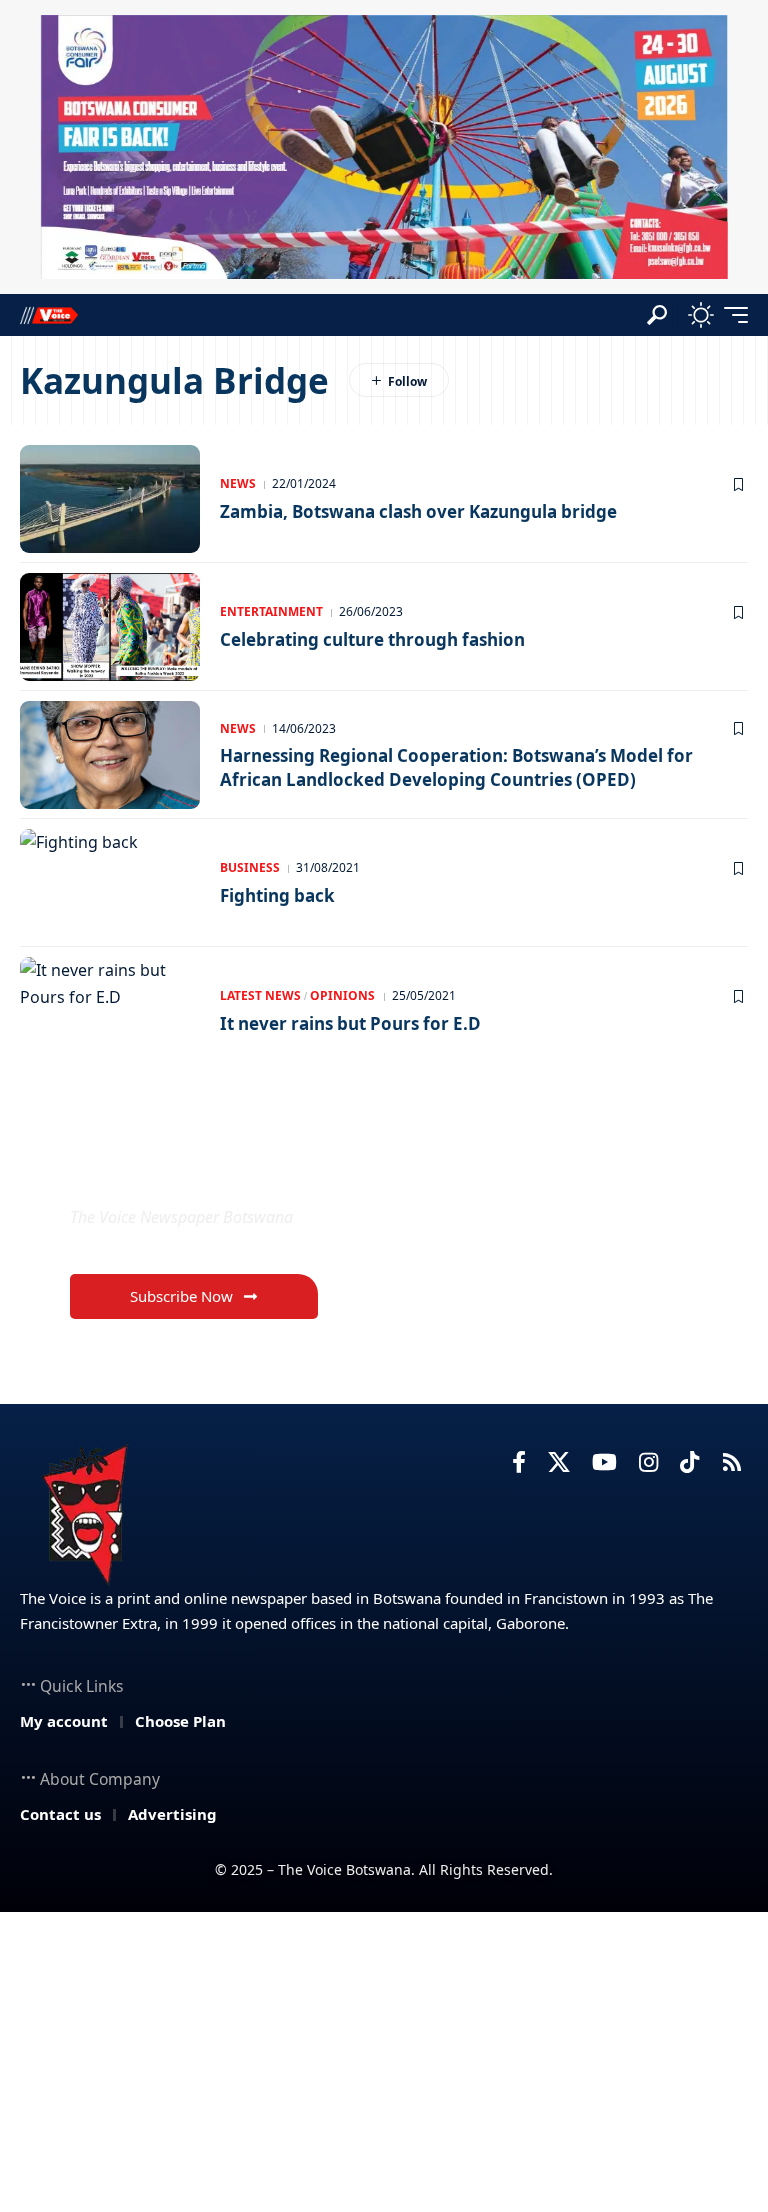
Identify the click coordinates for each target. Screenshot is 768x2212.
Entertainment (271, 611)
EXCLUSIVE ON (175, 1169)
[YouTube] (604, 1462)
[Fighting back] (110, 883)
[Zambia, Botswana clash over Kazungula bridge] (110, 499)
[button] (657, 315)
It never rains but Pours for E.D (350, 1023)
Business (250, 867)
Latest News (260, 995)
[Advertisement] (384, 2062)
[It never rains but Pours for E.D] (110, 1011)
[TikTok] (689, 1462)
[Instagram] (648, 1462)
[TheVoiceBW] (49, 314)
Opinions (342, 995)
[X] (559, 1462)
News (238, 483)
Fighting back (277, 895)
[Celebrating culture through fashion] (110, 627)
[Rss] (732, 1462)
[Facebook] (519, 1462)
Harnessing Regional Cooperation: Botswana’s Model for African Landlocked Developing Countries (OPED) (456, 767)
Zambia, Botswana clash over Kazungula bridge (418, 511)
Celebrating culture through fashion (372, 639)
